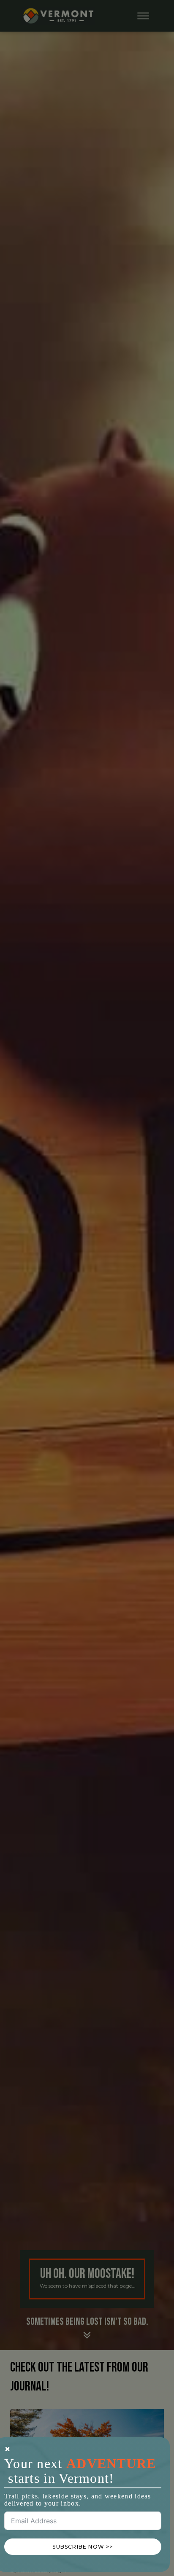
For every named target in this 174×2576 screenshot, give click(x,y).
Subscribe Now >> (83, 2547)
